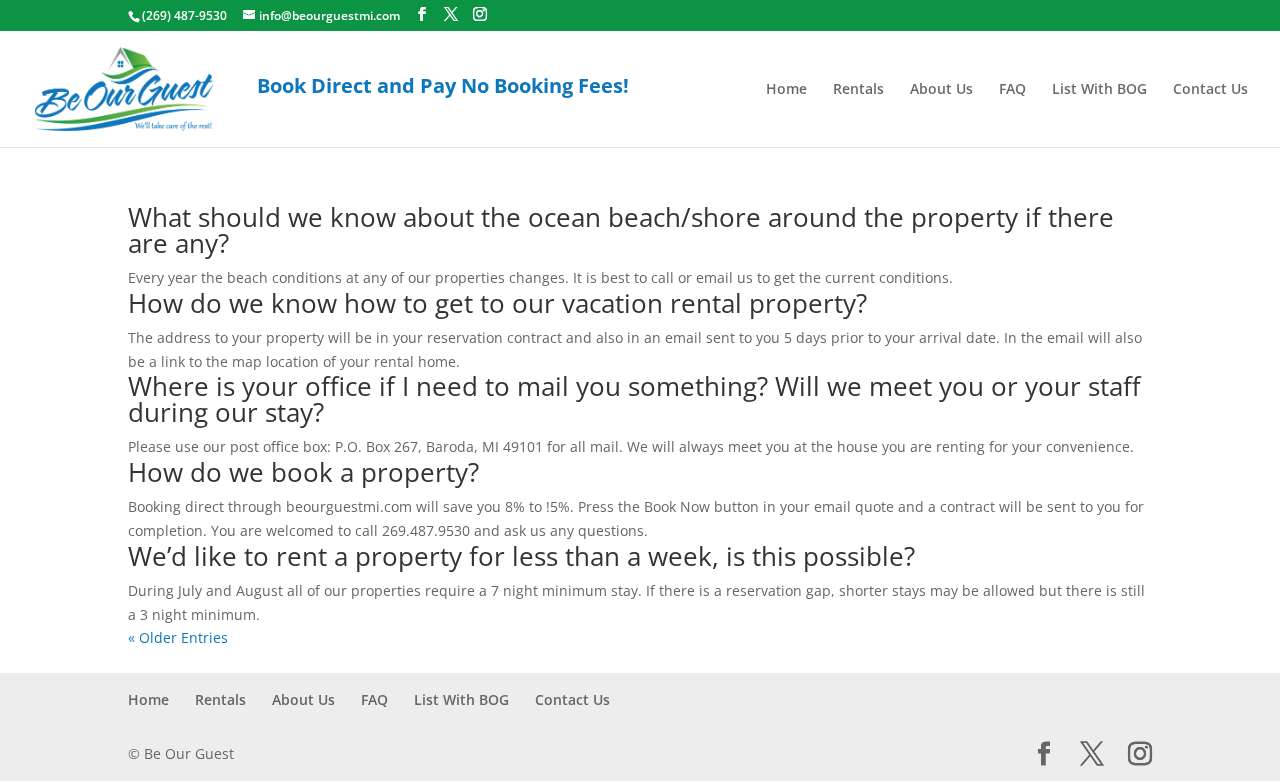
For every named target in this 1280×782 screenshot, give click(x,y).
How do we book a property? (303, 472)
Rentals (858, 90)
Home (786, 90)
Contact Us (1210, 90)
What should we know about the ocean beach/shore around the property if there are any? (621, 230)
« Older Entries (178, 637)
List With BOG (1099, 90)
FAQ (1012, 90)
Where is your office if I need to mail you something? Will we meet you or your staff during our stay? (634, 399)
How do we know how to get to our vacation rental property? (497, 303)
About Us (941, 90)
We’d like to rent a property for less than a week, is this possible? (521, 556)
